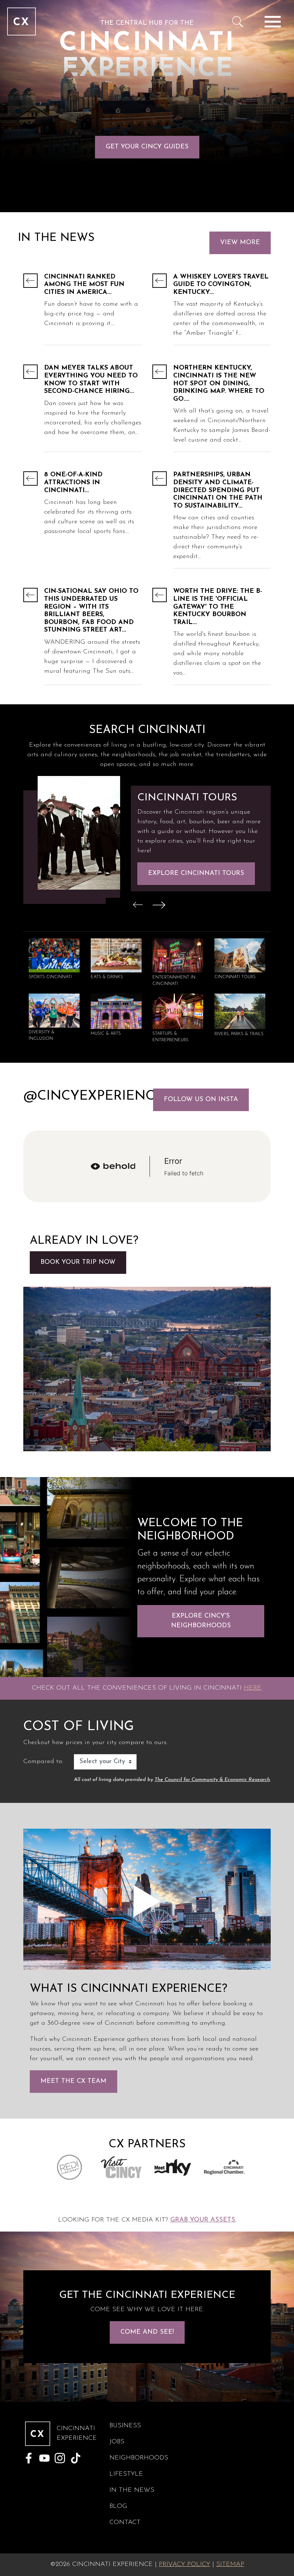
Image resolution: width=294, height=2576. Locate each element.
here (253, 1688)
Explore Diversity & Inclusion (201, 878)
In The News (132, 2490)
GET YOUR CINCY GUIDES (147, 147)
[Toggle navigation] (272, 22)
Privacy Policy (184, 2565)
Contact (125, 2523)
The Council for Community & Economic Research (212, 1780)
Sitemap (230, 2565)
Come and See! (147, 2332)
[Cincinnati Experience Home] (22, 22)
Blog (118, 2506)
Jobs (117, 2442)
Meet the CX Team (73, 2081)
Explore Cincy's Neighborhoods (201, 1621)
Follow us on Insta (201, 1100)
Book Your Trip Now (78, 1262)
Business (125, 2426)
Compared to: (43, 1762)
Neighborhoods (139, 2458)
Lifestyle (126, 2474)
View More (240, 243)
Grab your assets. (203, 2220)
